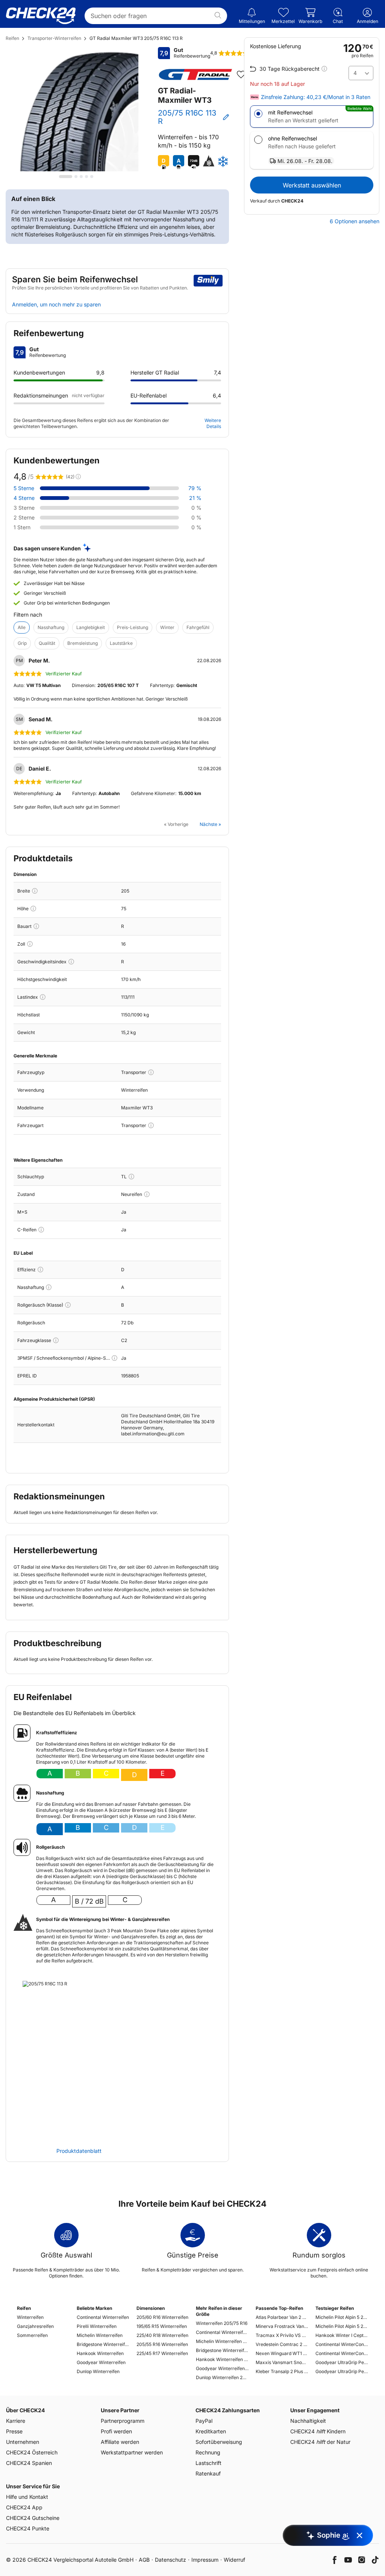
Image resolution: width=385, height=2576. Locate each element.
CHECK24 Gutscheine (33, 2518)
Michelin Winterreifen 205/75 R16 (222, 2341)
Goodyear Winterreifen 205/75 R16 (222, 2368)
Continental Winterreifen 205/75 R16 (222, 2332)
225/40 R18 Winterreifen (162, 2335)
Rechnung (208, 2452)
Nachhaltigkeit (308, 2421)
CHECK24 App (24, 2507)
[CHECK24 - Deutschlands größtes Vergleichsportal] (41, 16)
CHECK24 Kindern (318, 2431)
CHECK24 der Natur (320, 2442)
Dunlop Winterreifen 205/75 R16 (222, 2377)
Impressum (205, 2560)
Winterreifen (30, 2317)
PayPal (204, 2421)
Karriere (16, 2421)
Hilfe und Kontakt (27, 2497)
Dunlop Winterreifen (98, 2371)
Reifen (12, 38)
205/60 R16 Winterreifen (162, 2317)
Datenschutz (171, 2560)
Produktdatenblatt (79, 2151)
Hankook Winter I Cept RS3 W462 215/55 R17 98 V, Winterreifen (342, 2335)
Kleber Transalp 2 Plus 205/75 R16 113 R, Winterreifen (282, 2371)
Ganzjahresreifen (35, 2326)
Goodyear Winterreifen (101, 2362)
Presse (14, 2431)
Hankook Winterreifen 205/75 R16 (222, 2359)
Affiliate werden (120, 2442)
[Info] (35, 891)
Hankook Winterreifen (100, 2353)
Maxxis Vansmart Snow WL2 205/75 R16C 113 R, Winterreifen (282, 2362)
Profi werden (116, 2431)
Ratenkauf (208, 2473)
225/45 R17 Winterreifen (162, 2353)
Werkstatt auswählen (312, 185)
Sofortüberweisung (219, 2442)
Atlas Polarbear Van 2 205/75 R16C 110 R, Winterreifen (282, 2317)
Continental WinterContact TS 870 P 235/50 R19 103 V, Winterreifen (342, 2353)
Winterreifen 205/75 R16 (222, 2323)
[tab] (66, 177)
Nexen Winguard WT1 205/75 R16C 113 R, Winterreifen (282, 2353)
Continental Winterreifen (103, 2317)
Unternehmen (23, 2442)
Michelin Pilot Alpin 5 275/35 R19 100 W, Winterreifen (342, 2326)
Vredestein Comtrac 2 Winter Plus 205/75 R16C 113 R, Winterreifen (282, 2344)
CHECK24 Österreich (32, 2452)
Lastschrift (208, 2463)
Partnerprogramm (123, 2421)
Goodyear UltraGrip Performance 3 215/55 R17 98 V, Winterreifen (342, 2362)
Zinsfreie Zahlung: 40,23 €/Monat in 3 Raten (316, 97)
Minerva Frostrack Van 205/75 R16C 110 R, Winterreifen (282, 2326)
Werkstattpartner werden (132, 2452)
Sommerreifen (32, 2335)
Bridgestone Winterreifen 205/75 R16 (222, 2350)
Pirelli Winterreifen (97, 2326)
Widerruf (234, 2560)
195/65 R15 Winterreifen (162, 2326)
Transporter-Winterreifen (54, 38)
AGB (144, 2560)
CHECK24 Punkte (28, 2528)
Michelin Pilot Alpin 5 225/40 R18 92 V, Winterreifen (342, 2317)
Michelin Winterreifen (100, 2335)
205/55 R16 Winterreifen (162, 2344)
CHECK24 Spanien (29, 2463)
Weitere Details (213, 423)
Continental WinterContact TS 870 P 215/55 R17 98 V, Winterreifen (342, 2344)
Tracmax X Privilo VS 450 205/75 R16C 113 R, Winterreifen (282, 2335)
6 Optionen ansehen (355, 221)
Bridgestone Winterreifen (103, 2344)
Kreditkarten (211, 2431)
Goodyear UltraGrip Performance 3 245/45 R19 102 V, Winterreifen (342, 2371)
